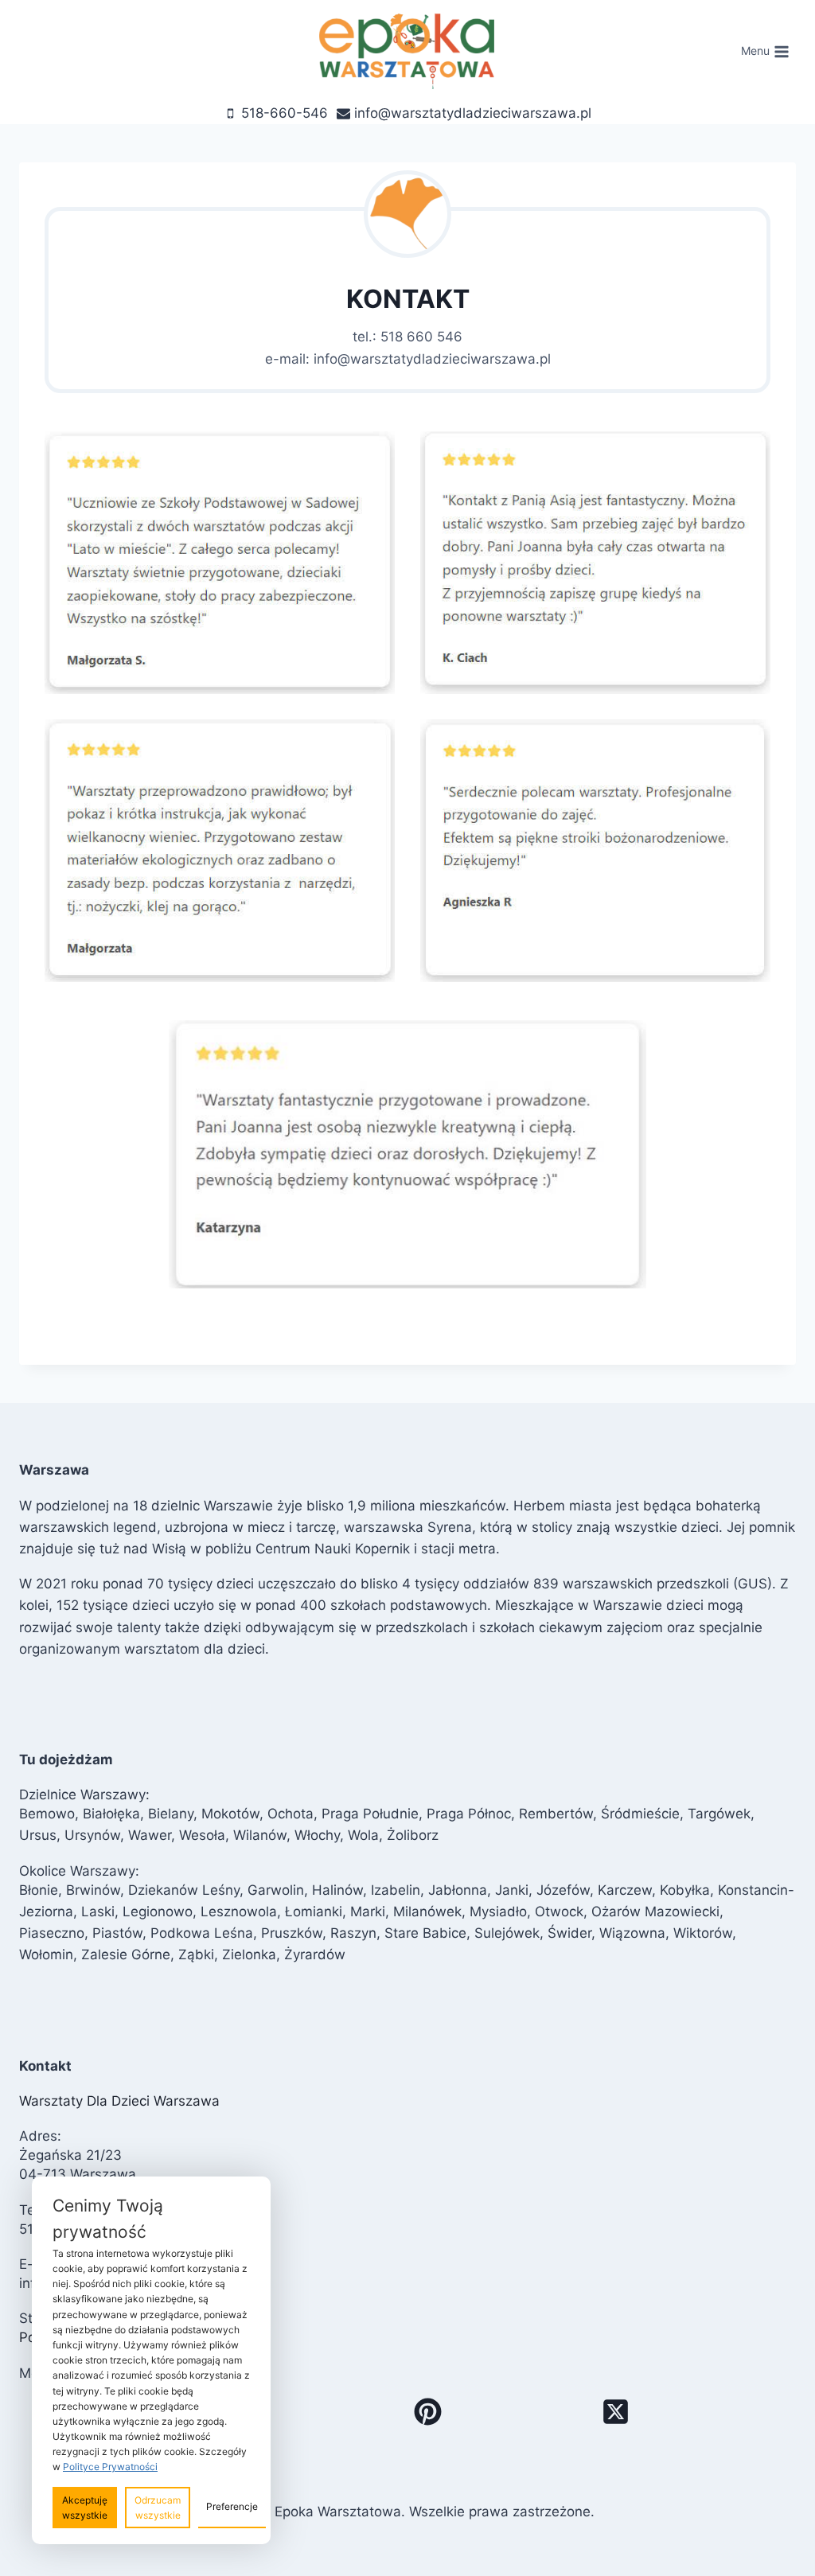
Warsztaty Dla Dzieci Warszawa (119, 2101)
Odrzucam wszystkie (158, 2508)
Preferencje (232, 2506)
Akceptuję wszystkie (85, 2508)
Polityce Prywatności (110, 2467)
